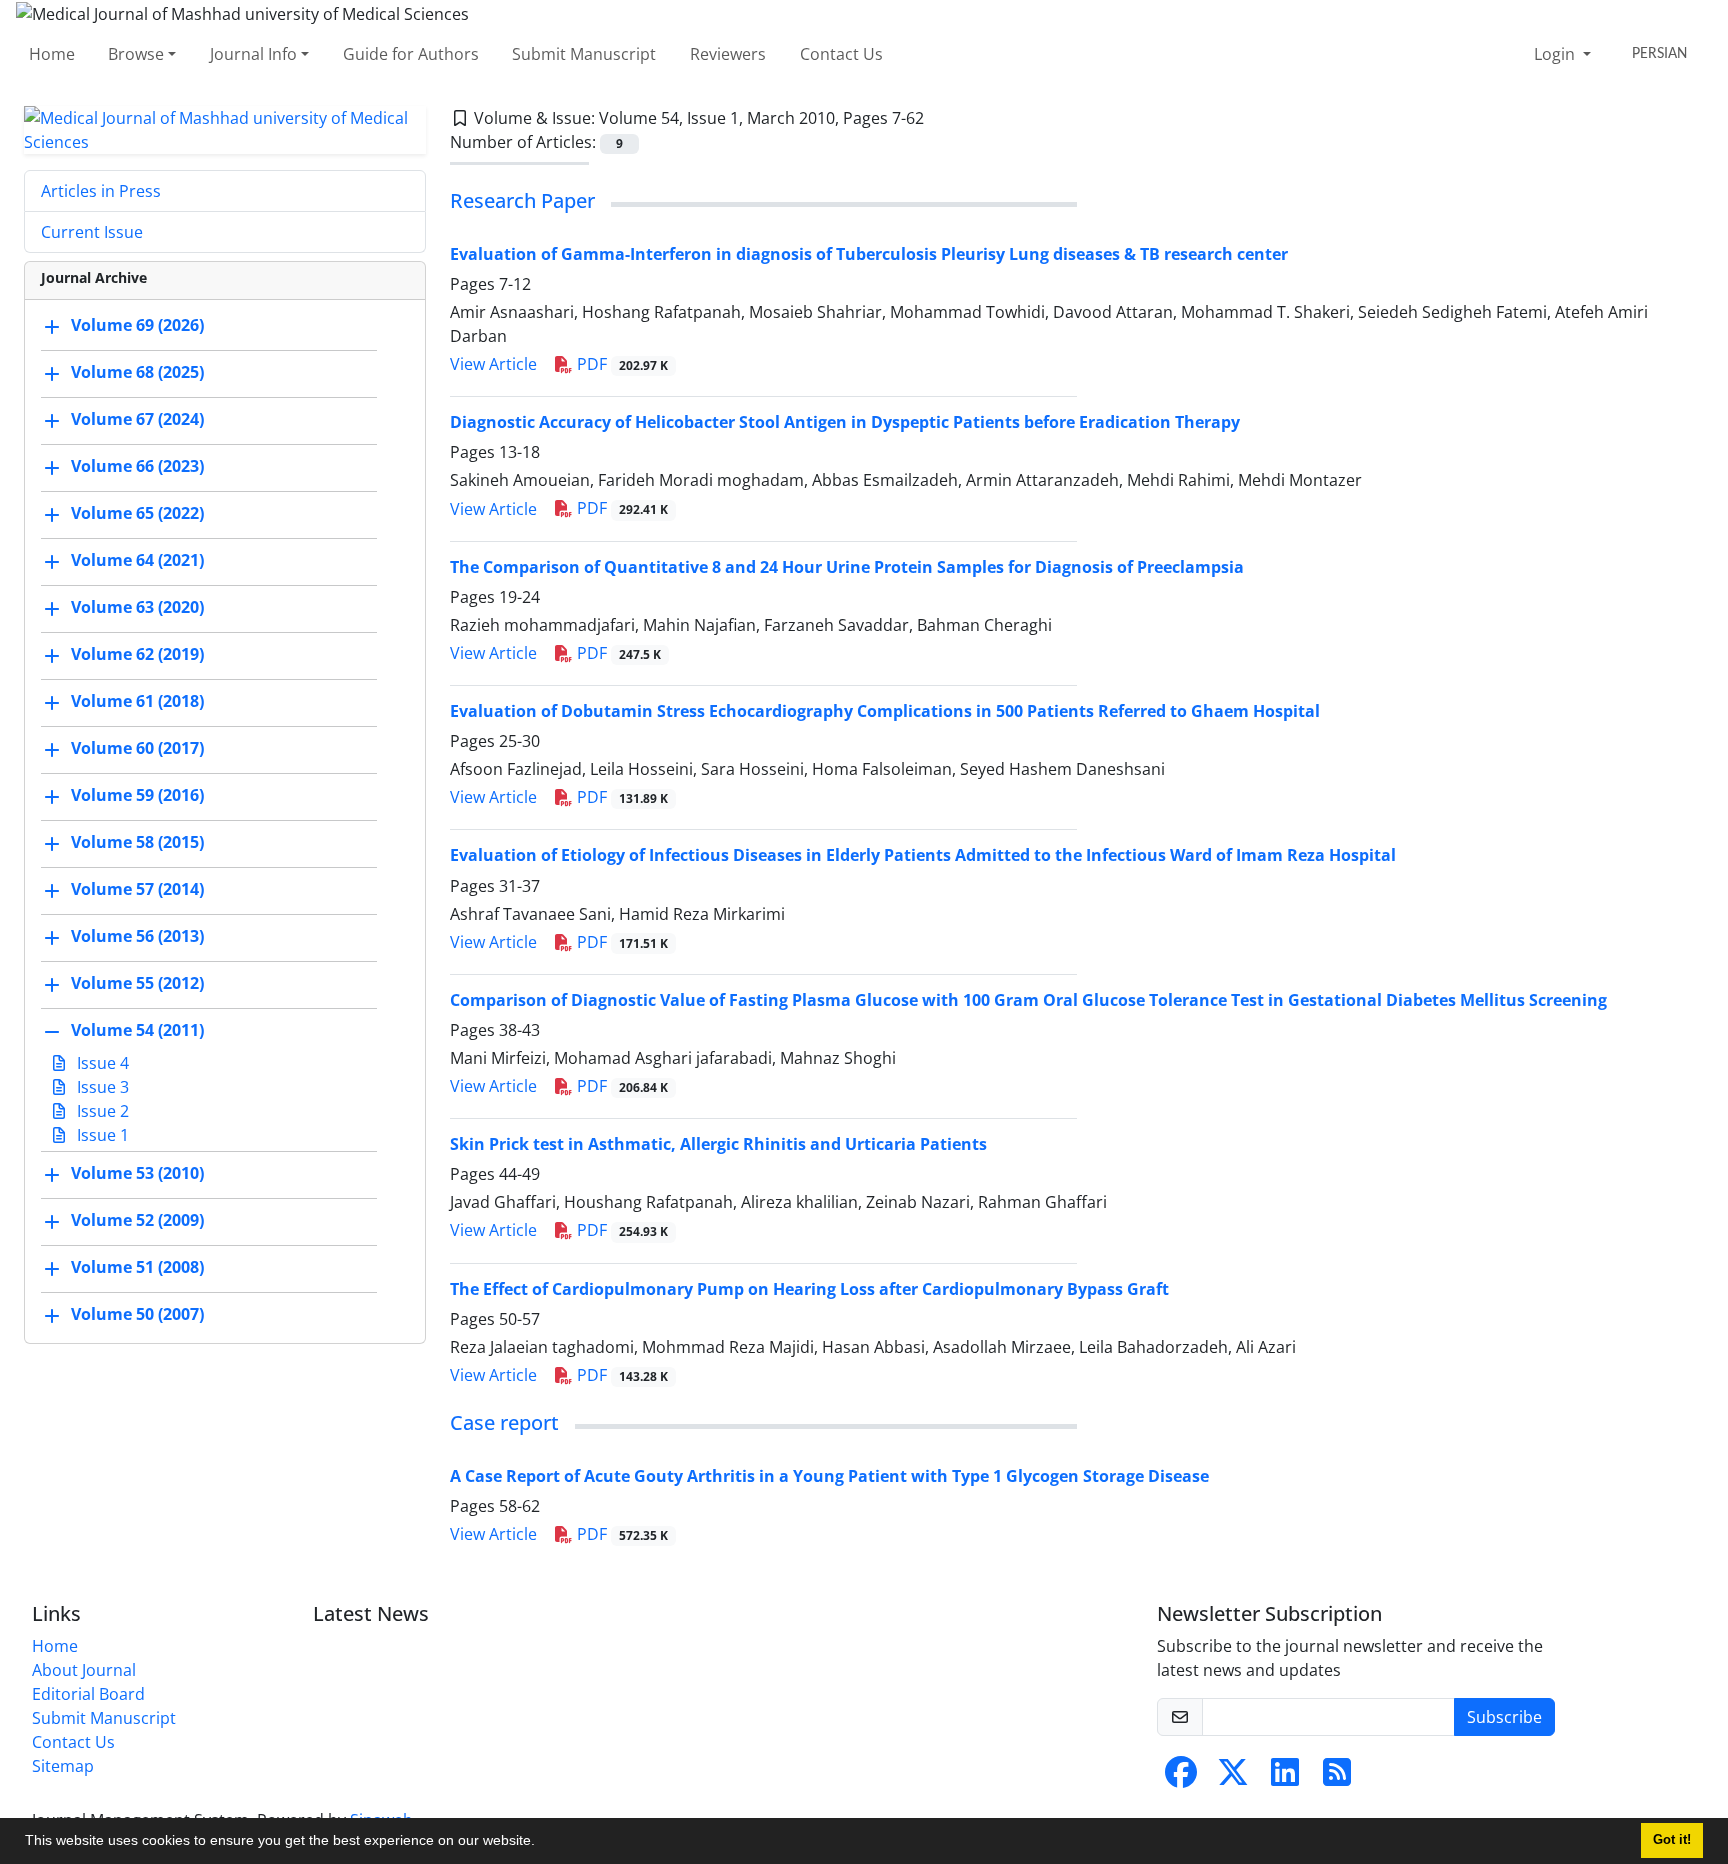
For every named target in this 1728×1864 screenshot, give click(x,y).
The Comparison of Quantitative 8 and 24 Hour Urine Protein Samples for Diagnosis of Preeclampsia (847, 567)
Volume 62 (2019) (137, 654)
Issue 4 (101, 1063)
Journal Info (253, 54)
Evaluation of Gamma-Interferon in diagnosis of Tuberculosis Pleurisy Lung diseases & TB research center (869, 254)
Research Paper (522, 200)
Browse (136, 54)
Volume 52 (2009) (137, 1220)
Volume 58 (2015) (137, 842)
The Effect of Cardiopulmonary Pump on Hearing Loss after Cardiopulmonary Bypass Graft (809, 1289)
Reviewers (728, 54)
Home (52, 54)
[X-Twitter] (1233, 1778)
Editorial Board (88, 1694)
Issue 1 (101, 1135)
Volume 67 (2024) (137, 419)
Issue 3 (101, 1087)
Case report (504, 1422)
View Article (493, 364)
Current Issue (92, 232)
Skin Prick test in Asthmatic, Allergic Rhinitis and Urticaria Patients (718, 1144)
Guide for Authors (411, 54)
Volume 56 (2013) (137, 936)
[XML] (940, 118)
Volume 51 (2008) (137, 1267)
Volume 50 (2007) (137, 1314)
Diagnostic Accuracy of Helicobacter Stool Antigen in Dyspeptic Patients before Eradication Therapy (845, 422)
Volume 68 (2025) (137, 372)
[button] (542, 1843)
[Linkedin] (1285, 1778)
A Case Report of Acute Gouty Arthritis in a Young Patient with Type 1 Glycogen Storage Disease (829, 1476)
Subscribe (1504, 1717)
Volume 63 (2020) (137, 607)
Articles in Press (101, 191)
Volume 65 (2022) (137, 513)
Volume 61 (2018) (137, 701)
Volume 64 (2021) (137, 560)
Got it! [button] (1672, 1840)
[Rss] (1337, 1778)
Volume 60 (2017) (137, 748)
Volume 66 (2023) (137, 466)
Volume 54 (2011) (137, 1030)
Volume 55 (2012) (137, 983)
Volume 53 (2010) (137, 1173)
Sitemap (63, 1766)
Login (1556, 54)
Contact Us (841, 54)
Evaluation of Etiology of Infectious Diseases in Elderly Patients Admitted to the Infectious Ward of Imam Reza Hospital (923, 855)
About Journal (84, 1670)
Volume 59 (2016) (137, 795)
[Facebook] (1181, 1778)
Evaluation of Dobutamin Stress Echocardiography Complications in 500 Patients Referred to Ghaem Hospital (885, 711)
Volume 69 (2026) (137, 325)
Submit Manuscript (584, 54)
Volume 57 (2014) (137, 889)
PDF (620, 364)
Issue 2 (101, 1111)
